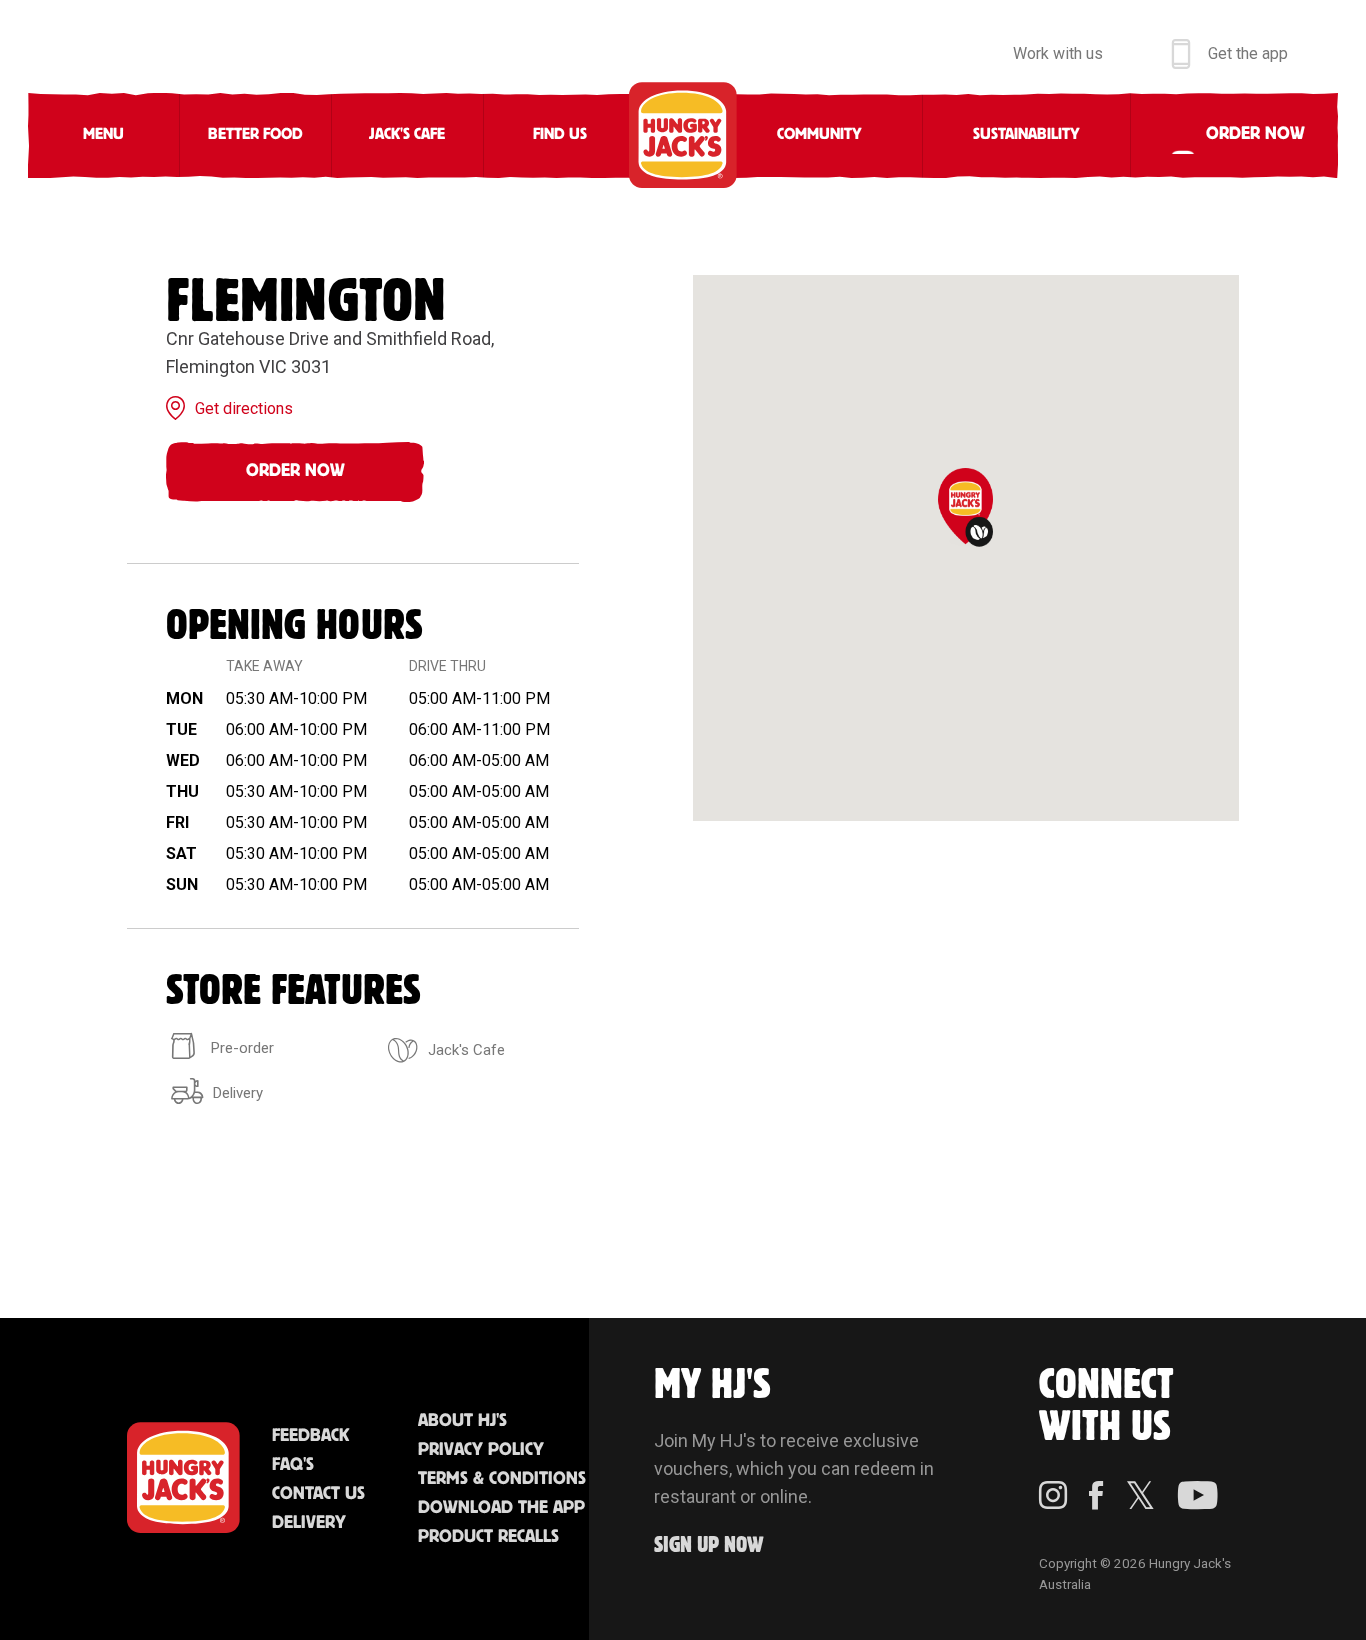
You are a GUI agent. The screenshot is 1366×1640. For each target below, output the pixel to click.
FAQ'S (293, 1465)
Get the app (1248, 53)
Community (819, 134)
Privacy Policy (481, 1450)
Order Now (295, 471)
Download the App (501, 1508)
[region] (966, 548)
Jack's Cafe (407, 134)
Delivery (309, 1523)
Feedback (310, 1436)
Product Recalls (488, 1537)
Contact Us (318, 1494)
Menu (103, 134)
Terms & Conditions (502, 1479)
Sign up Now (709, 1545)
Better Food (255, 134)
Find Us (560, 134)
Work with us (1058, 53)
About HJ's (462, 1421)
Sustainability (1026, 134)
